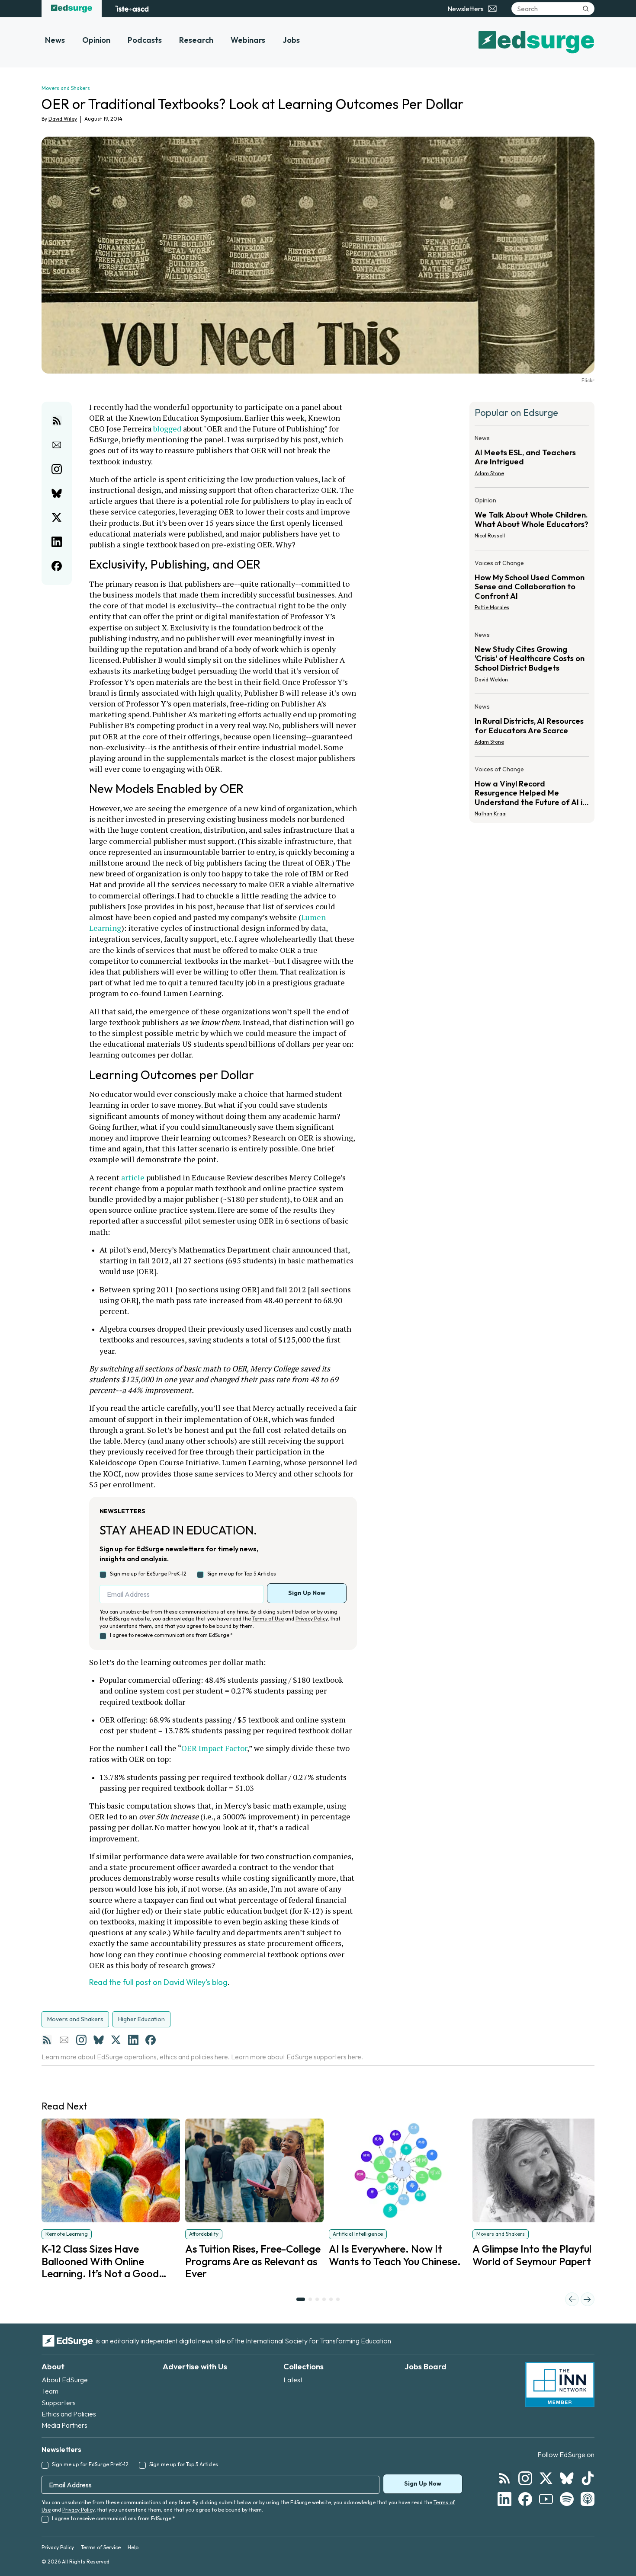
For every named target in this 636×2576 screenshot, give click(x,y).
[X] (116, 2040)
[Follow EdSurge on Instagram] (525, 2478)
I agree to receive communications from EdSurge (171, 1635)
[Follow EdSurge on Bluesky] (567, 2478)
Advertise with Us (195, 2367)
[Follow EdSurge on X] (546, 2478)
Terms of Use (268, 1619)
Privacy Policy (312, 1619)
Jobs (291, 40)
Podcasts (145, 40)
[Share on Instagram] (57, 469)
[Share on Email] (57, 445)
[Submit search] (586, 9)
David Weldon (491, 679)
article (133, 1177)
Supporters (59, 2403)
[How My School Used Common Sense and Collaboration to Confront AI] (532, 588)
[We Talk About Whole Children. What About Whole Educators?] (532, 521)
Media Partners (64, 2425)
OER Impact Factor (214, 1748)
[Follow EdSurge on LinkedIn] (504, 2499)
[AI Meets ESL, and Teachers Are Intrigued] (532, 458)
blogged (167, 428)
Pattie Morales (492, 607)
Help (133, 2547)
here (221, 2057)
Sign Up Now (307, 1593)
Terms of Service (101, 2547)
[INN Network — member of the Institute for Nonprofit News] (560, 2384)
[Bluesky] (99, 2040)
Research (196, 40)
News (55, 40)
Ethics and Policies (69, 2414)
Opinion (96, 40)
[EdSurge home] (72, 9)
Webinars (248, 40)
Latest (293, 2380)
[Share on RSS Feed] (57, 421)
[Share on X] (57, 518)
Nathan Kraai (491, 813)
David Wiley (63, 119)
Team (50, 2391)
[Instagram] (81, 2040)
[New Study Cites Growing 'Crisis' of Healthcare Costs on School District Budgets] (532, 660)
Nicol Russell (490, 535)
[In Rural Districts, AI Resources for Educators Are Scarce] (532, 727)
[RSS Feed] (47, 2040)
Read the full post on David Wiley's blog (158, 1982)
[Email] (64, 2040)
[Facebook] (151, 2040)
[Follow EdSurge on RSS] (504, 2478)
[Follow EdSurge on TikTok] (588, 2478)
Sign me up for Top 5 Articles (242, 1574)
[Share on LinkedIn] (57, 542)
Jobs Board (426, 2367)
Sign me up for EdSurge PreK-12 (148, 1574)
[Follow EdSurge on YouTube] (546, 2499)
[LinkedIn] (133, 2040)
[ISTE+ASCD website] (132, 9)
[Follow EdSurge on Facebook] (525, 2499)
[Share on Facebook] (57, 566)
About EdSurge (65, 2380)
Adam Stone (489, 473)
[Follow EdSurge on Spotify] (567, 2499)
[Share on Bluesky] (57, 493)
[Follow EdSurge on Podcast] (588, 2499)
